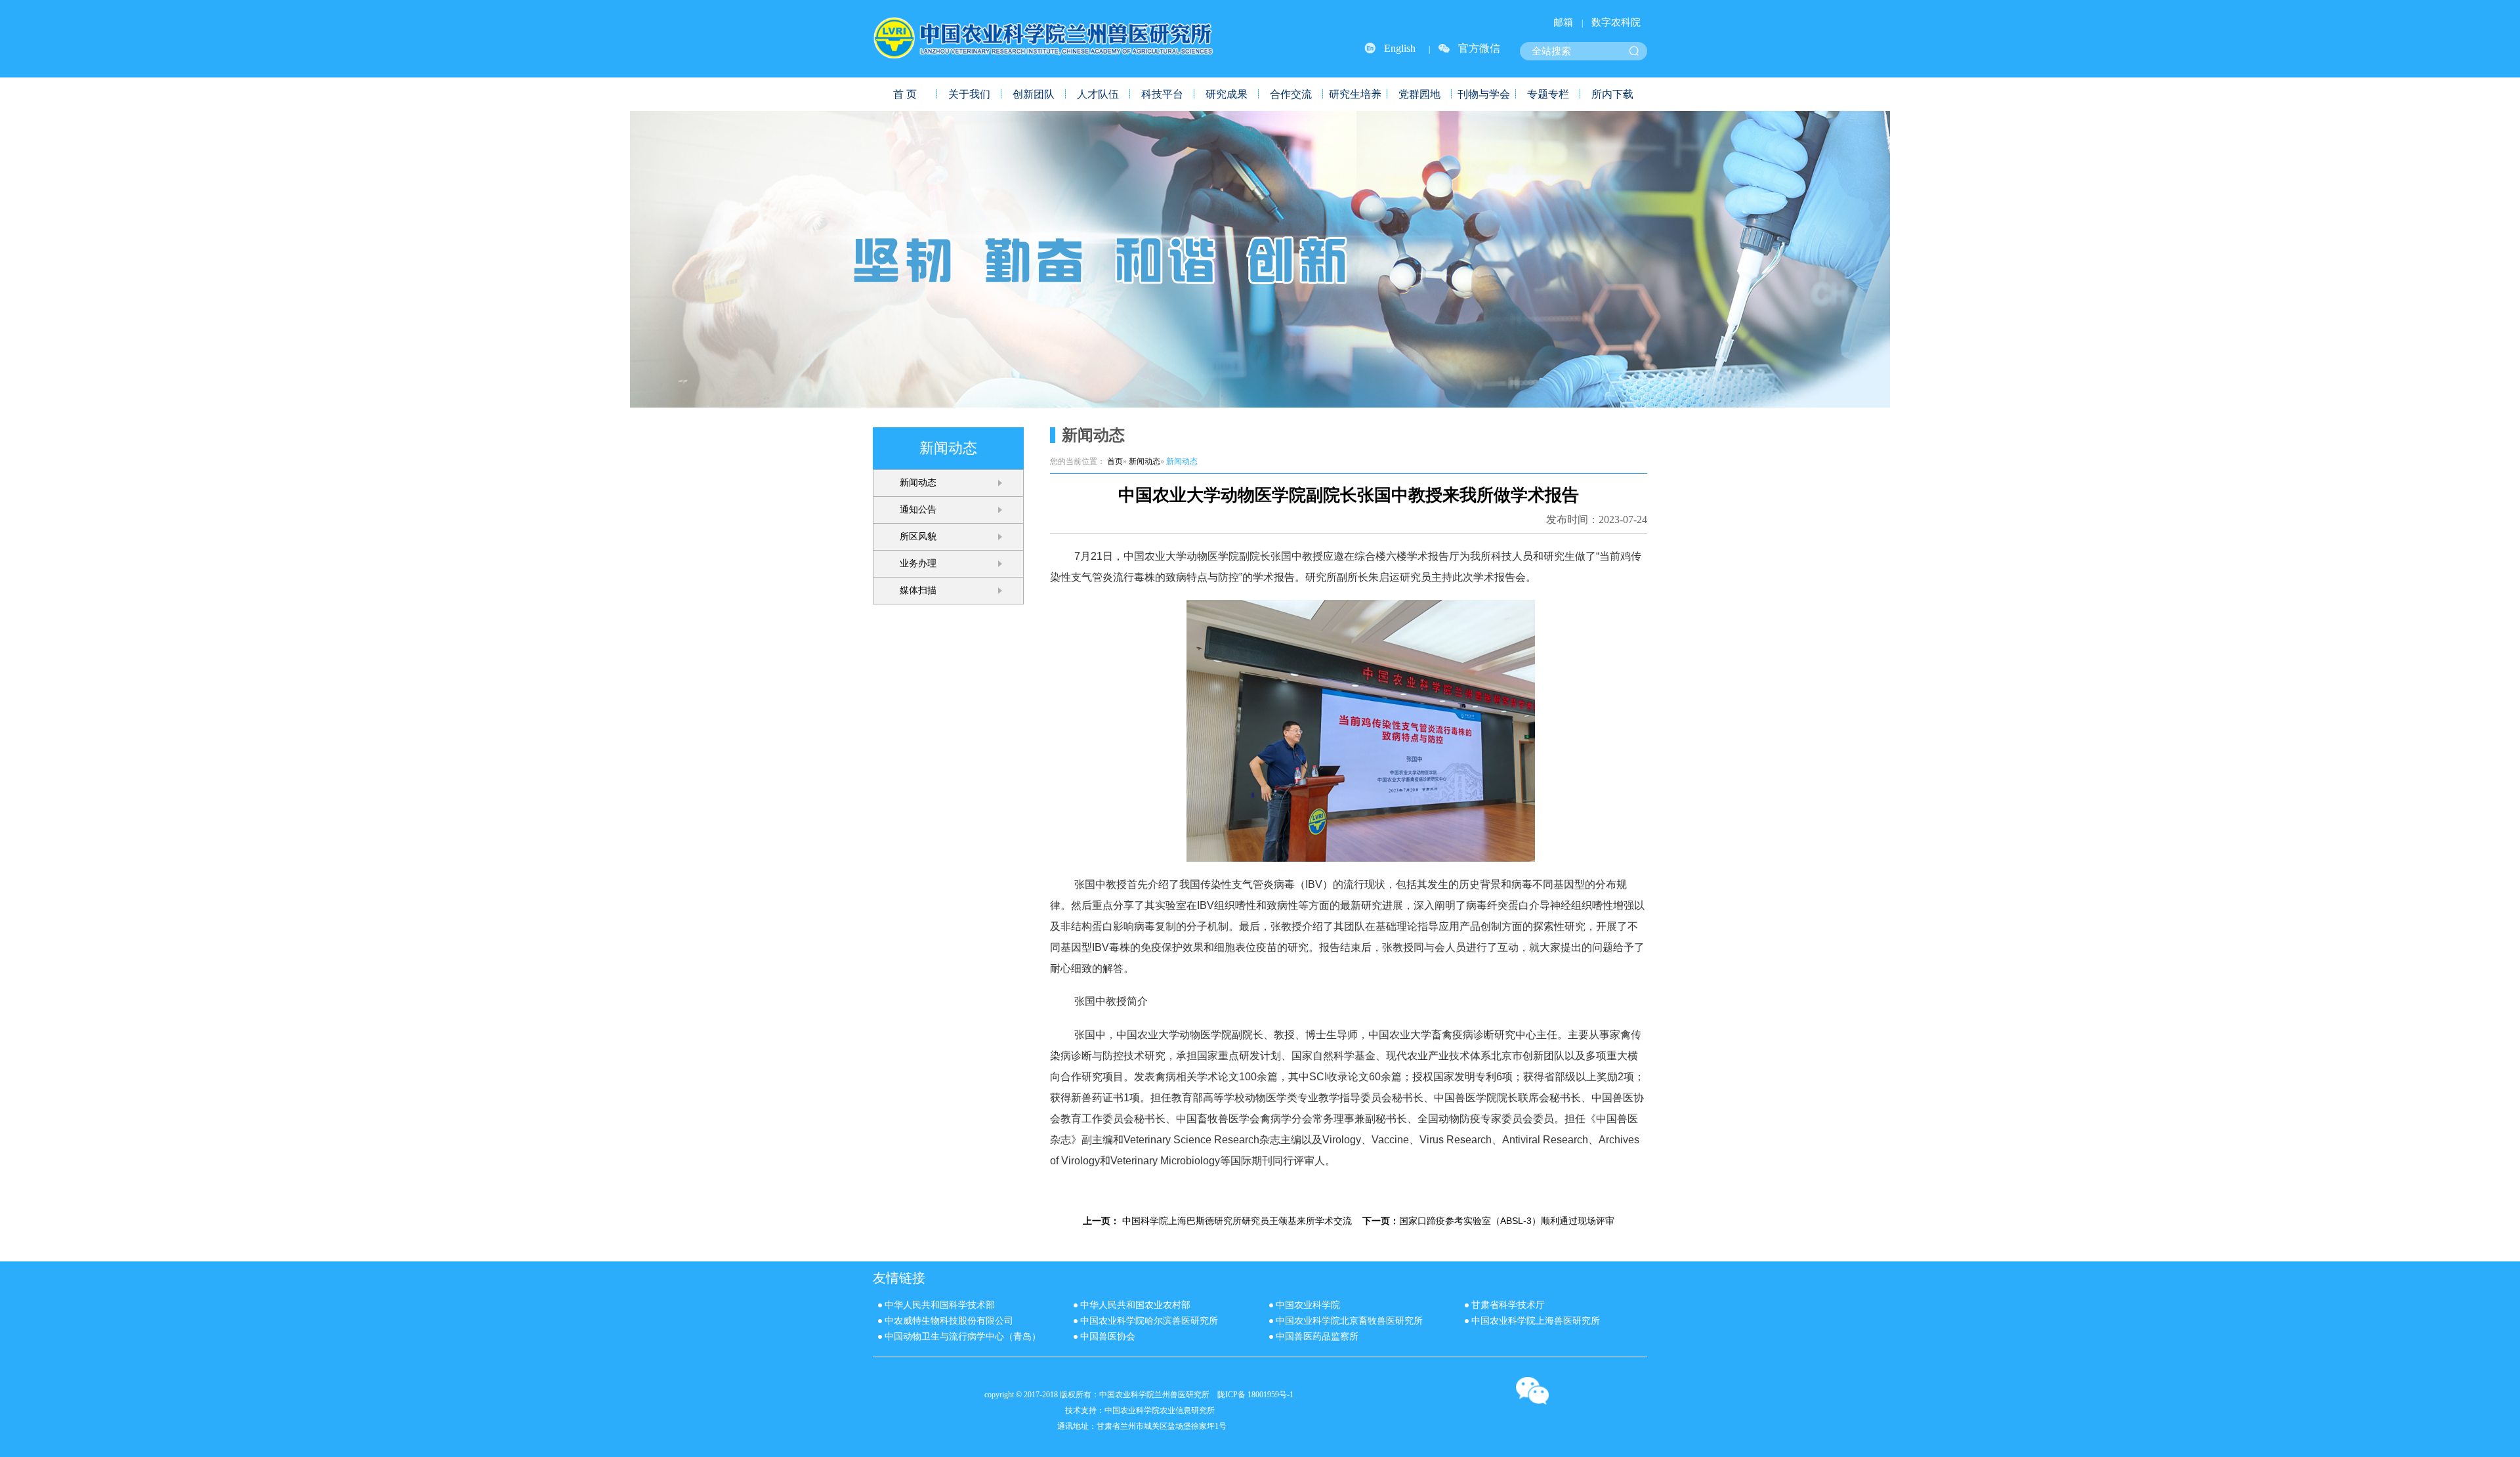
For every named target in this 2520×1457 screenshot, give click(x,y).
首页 (1115, 461)
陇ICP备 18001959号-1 (1255, 1395)
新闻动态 (918, 483)
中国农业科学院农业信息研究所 (1160, 1410)
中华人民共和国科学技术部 (940, 1305)
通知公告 (918, 510)
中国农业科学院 (1308, 1305)
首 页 (905, 94)
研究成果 (1227, 94)
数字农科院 (1616, 22)
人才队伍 (1098, 94)
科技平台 (1162, 94)
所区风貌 (918, 537)
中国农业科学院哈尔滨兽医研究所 (1149, 1321)
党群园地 (1419, 94)
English (1400, 48)
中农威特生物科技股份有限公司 (949, 1321)
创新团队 (1034, 94)
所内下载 (1612, 94)
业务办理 (918, 563)
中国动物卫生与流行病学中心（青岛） (963, 1337)
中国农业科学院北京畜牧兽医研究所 (1349, 1321)
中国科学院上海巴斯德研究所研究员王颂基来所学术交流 (1237, 1221)
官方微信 (1479, 48)
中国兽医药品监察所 (1317, 1337)
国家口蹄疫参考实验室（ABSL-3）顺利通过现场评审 (1507, 1221)
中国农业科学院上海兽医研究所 (1536, 1321)
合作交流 (1291, 94)
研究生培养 (1355, 94)
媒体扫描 (918, 590)
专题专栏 (1548, 94)
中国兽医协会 (1108, 1337)
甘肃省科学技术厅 (1508, 1305)
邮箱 (1563, 22)
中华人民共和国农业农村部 (1135, 1305)
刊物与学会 (1484, 94)
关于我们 (969, 94)
